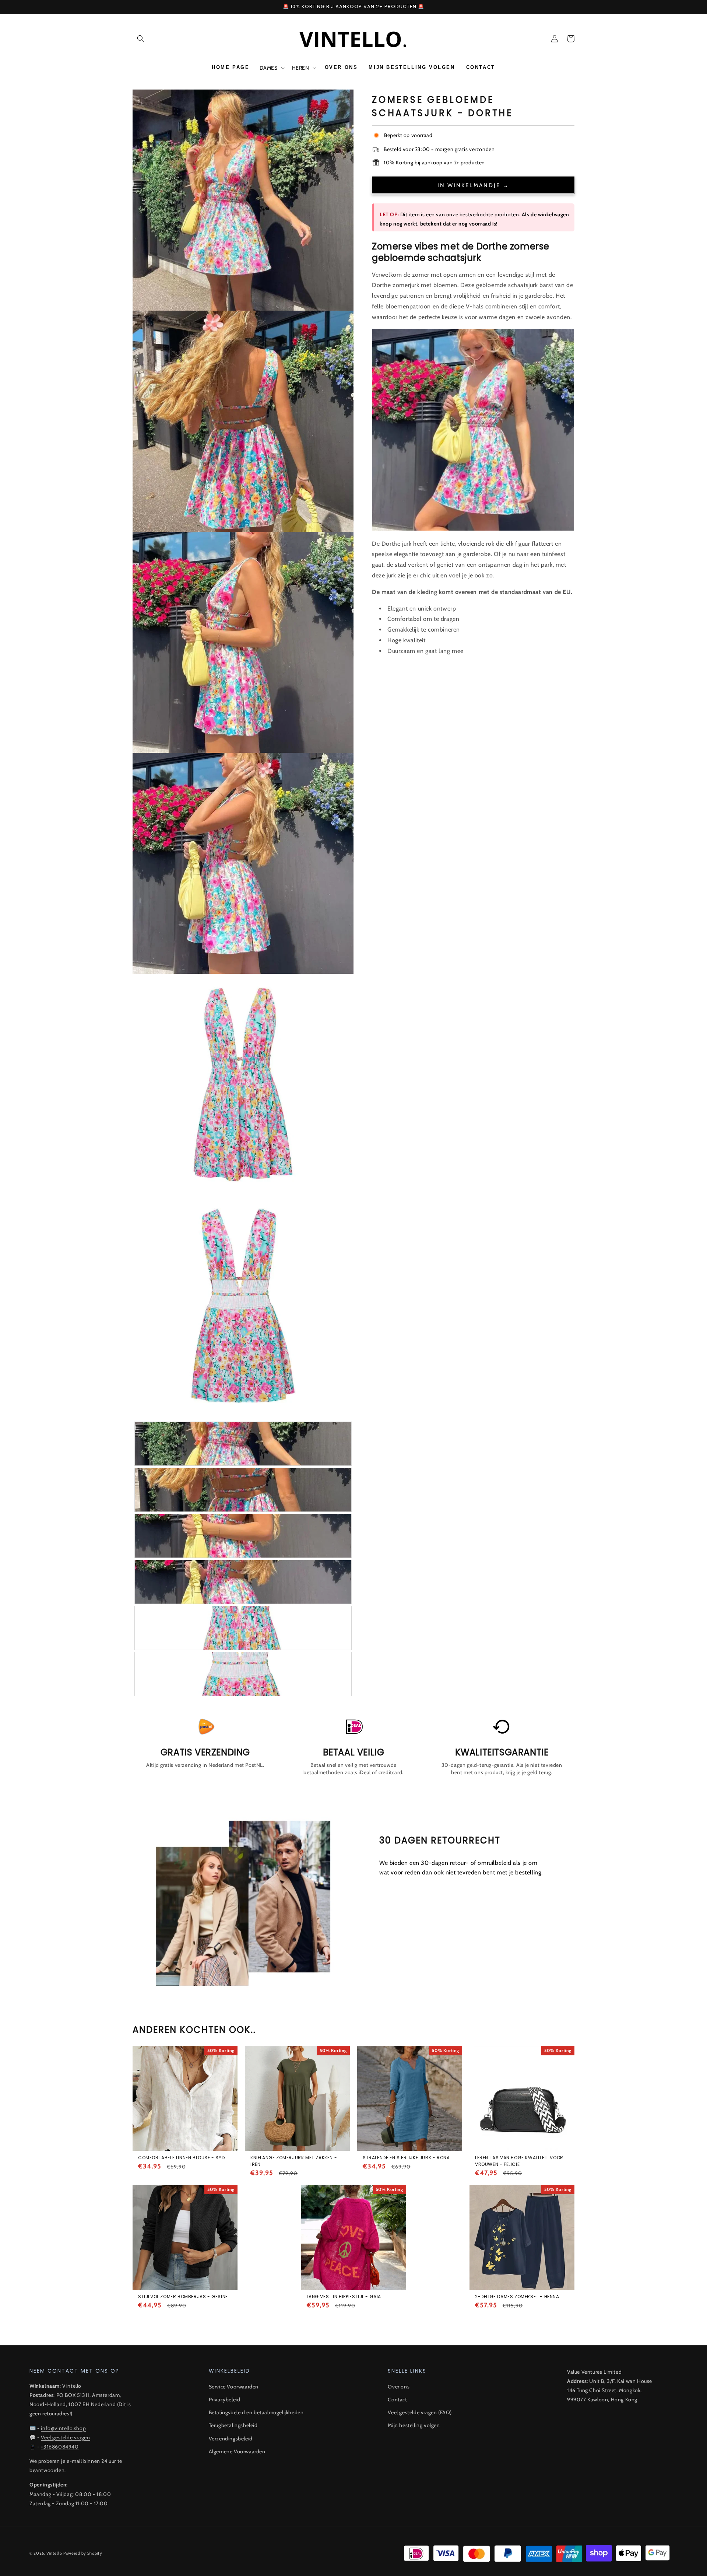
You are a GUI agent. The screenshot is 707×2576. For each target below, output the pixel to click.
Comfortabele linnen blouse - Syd (181, 2158)
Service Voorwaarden (234, 2387)
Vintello (54, 2553)
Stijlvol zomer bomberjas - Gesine (183, 2297)
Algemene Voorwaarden (237, 2451)
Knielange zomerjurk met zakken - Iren (294, 2161)
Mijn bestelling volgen (414, 2425)
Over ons (399, 2387)
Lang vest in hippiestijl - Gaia (344, 2297)
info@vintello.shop (63, 2428)
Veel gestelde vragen (65, 2437)
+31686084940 (60, 2447)
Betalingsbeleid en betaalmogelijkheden (256, 2412)
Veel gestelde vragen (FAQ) (420, 2412)
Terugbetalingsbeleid (233, 2425)
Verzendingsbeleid (231, 2439)
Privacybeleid (225, 2400)
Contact (397, 2400)
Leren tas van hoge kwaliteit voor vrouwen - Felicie (519, 2161)
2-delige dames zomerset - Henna (517, 2297)
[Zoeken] (141, 39)
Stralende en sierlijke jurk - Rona (406, 2158)
